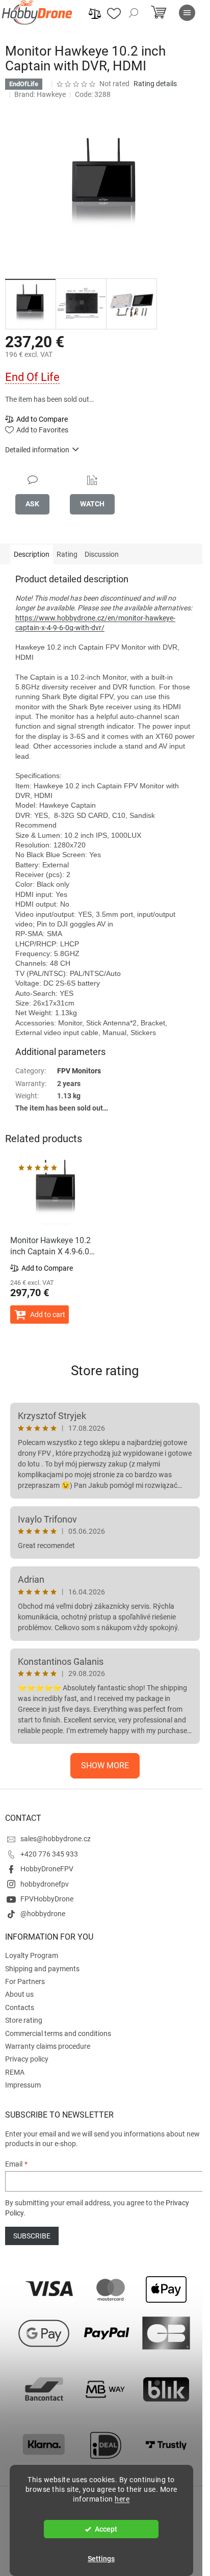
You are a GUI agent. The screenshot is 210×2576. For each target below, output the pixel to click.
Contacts (20, 2007)
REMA (15, 2072)
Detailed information (37, 450)
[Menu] (187, 13)
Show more (105, 1766)
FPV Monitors (79, 1071)
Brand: (40, 94)
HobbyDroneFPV (47, 1869)
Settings (101, 2559)
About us (19, 1994)
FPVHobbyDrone (47, 1899)
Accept (106, 2529)
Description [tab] (32, 554)
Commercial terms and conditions (58, 2033)
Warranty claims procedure (48, 2046)
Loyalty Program (32, 1955)
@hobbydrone (43, 1914)
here (122, 2499)
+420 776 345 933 (49, 1854)
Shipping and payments (42, 1969)
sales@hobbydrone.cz (56, 1839)
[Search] (134, 13)
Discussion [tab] (102, 554)
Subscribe (32, 2236)
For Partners (25, 1981)
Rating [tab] (67, 554)
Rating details (155, 84)
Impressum (23, 2085)
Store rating (105, 1371)
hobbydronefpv (45, 1884)
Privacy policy (27, 2059)
